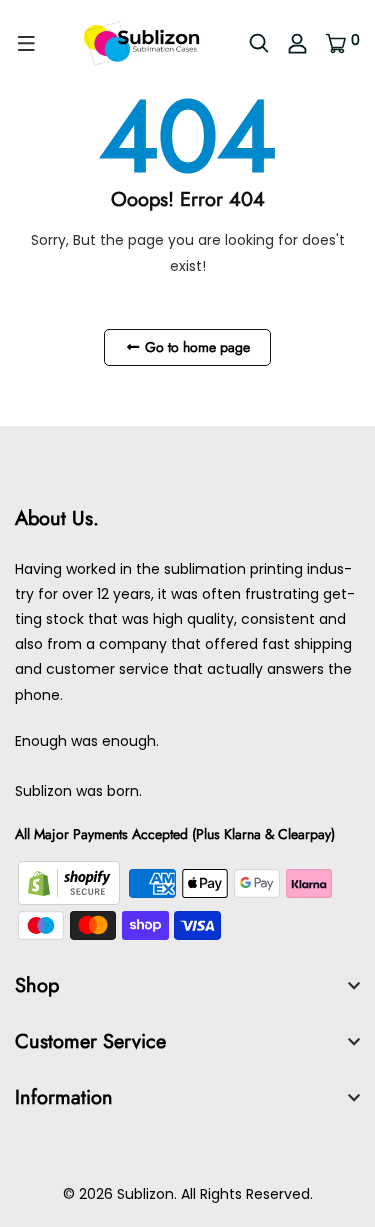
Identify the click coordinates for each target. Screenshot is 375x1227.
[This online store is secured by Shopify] (71, 882)
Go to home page (195, 347)
